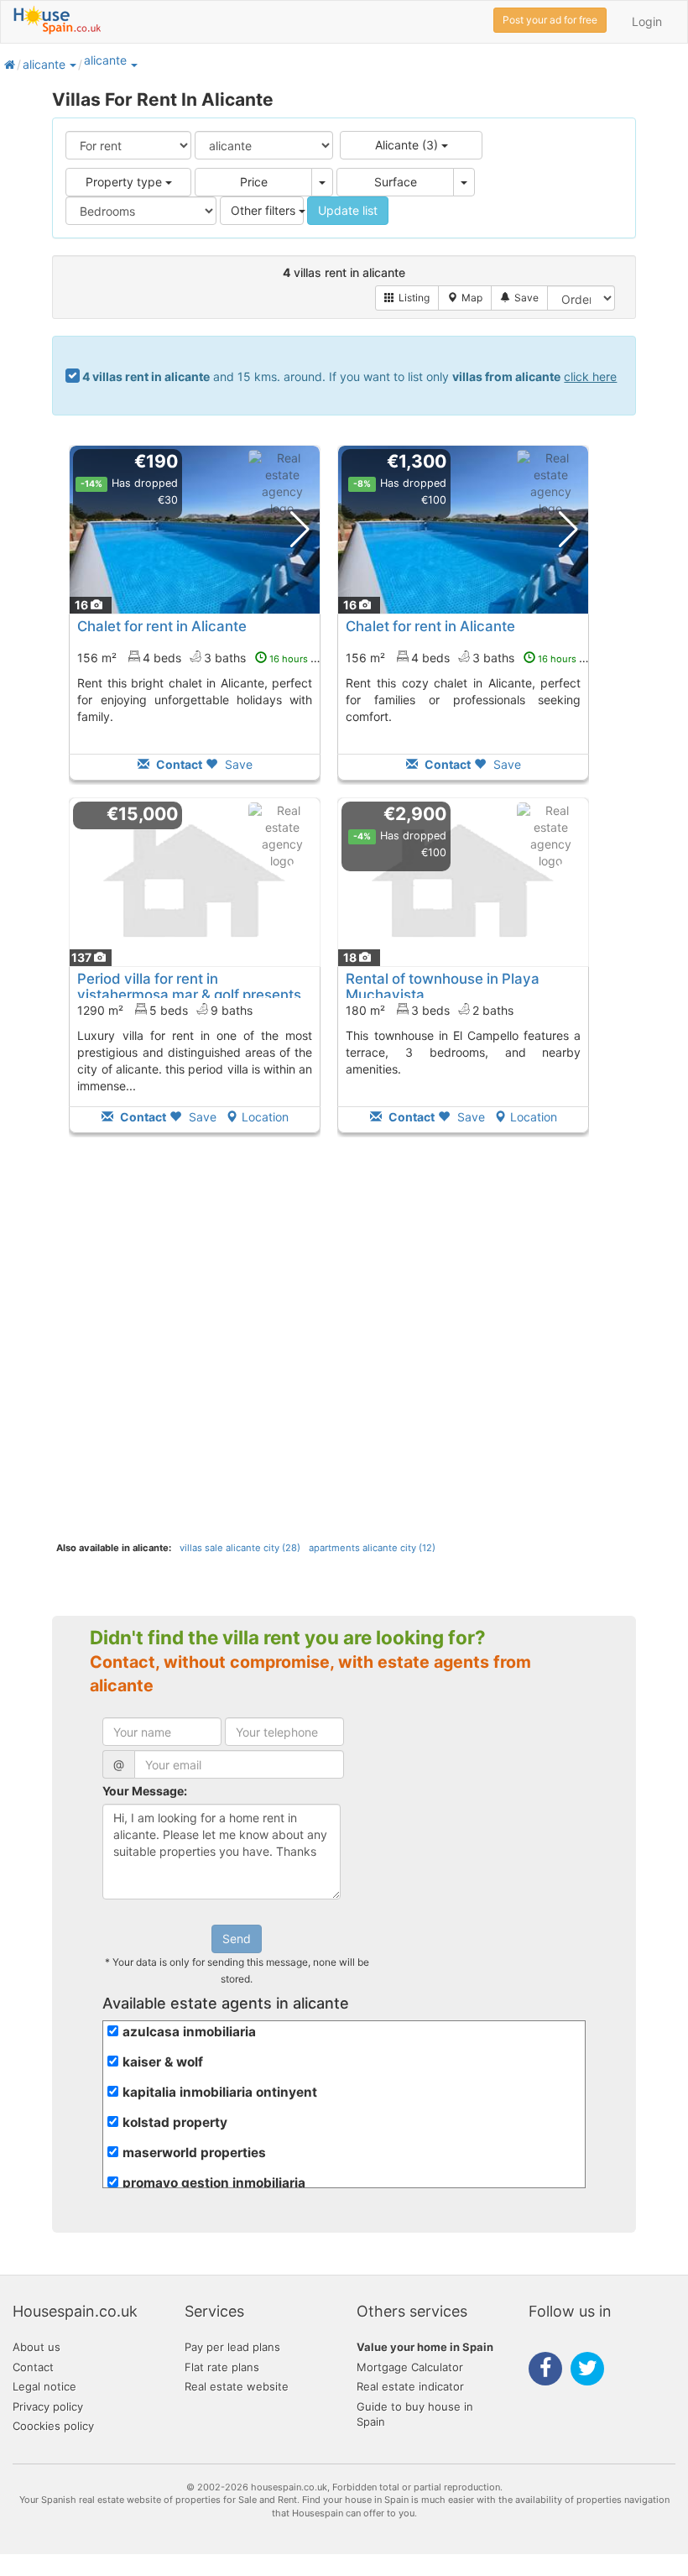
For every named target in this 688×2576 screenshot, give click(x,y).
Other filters (265, 210)
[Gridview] (407, 298)
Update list (348, 210)
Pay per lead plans (232, 2347)
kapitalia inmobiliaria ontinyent (220, 2092)
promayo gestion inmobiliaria (214, 2183)
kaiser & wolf (163, 2062)
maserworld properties (194, 2153)
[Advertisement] (195, 1330)
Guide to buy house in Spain (415, 2414)
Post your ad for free (550, 20)
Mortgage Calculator (410, 2367)
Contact (33, 2367)
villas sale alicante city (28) (240, 1548)
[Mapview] (465, 298)
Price (254, 182)
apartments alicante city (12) (372, 1548)
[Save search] (519, 298)
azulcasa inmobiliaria (189, 2032)
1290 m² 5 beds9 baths (165, 1010)
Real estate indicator (410, 2386)
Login (647, 21)
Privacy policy (48, 2406)
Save (237, 764)
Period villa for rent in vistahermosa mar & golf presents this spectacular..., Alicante (189, 994)
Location (265, 1117)
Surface (396, 182)
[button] (72, 64)
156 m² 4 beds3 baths (202, 658)
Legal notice (44, 2386)
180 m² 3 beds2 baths (430, 1010)
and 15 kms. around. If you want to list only (349, 376)
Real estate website (237, 2386)
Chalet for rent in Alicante (162, 626)
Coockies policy (53, 2426)
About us (36, 2347)
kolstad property (175, 2122)
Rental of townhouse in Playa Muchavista (443, 986)
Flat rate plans (222, 2367)
